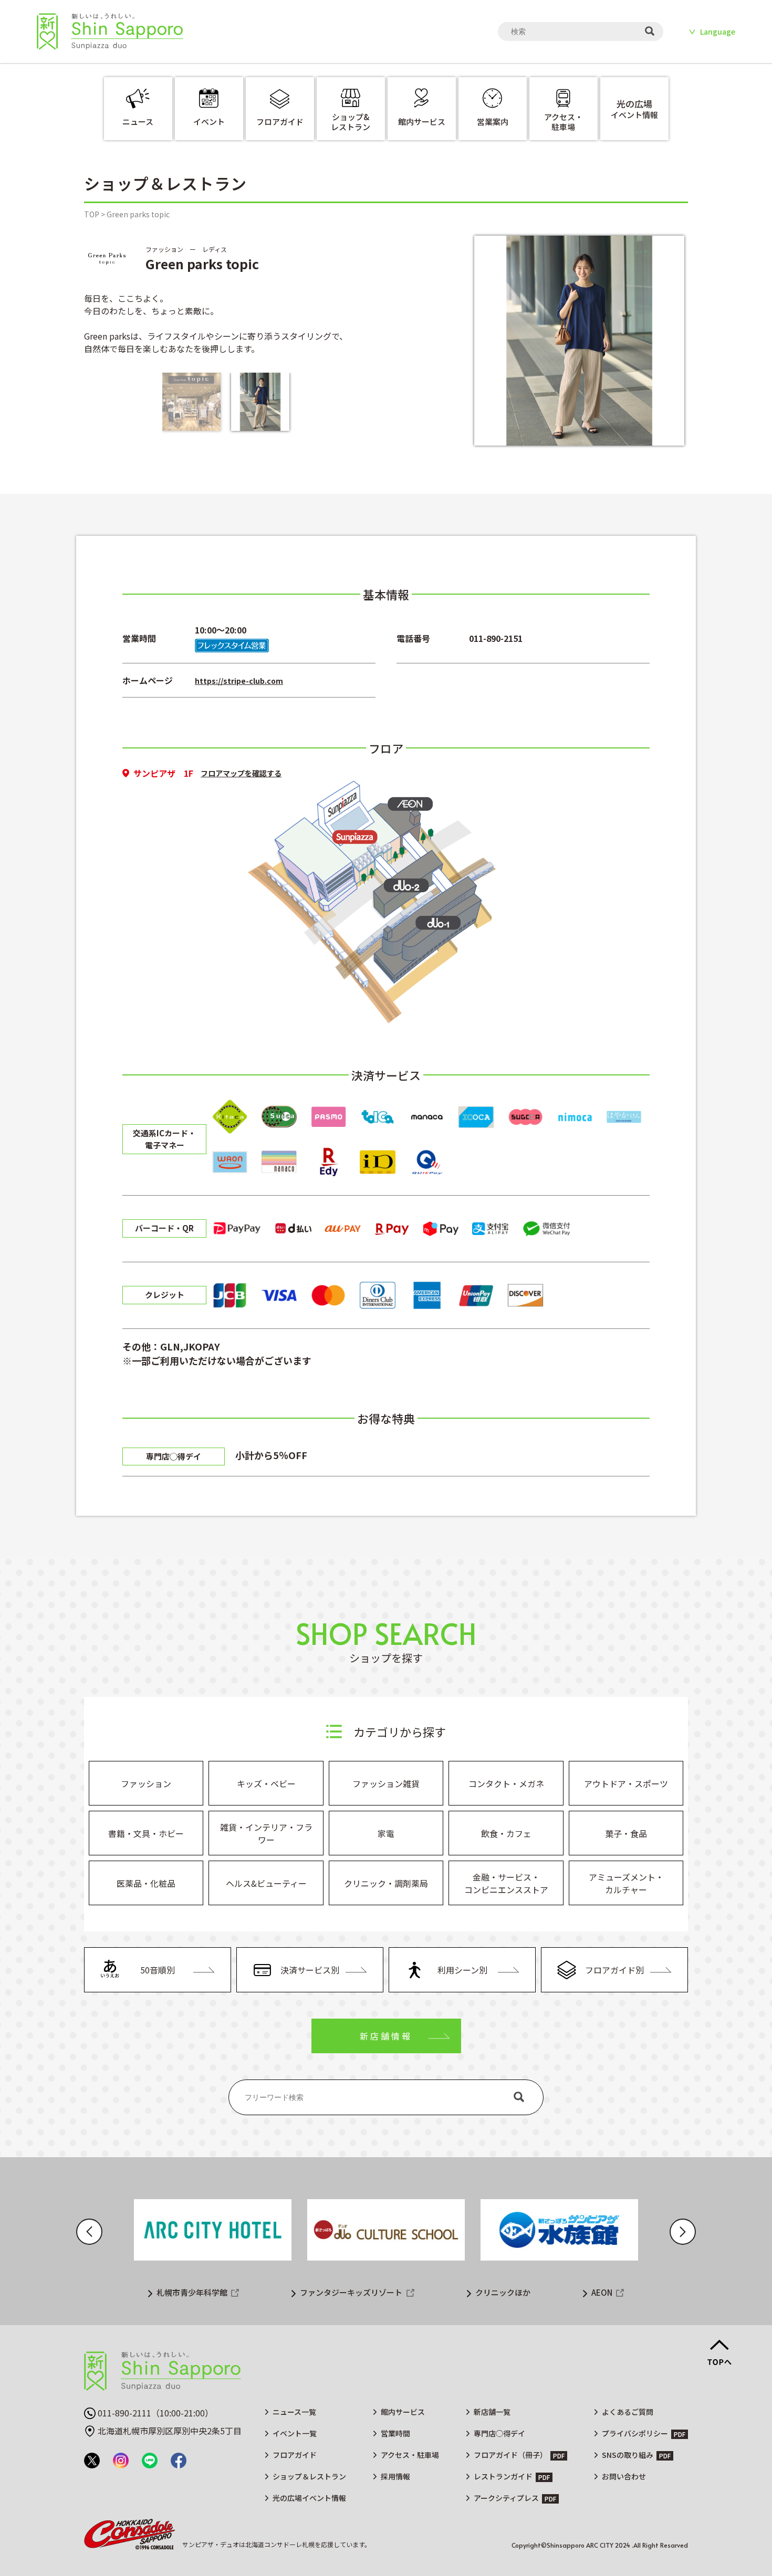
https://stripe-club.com (239, 681)
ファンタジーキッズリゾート (351, 2292)
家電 (386, 1833)
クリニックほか (503, 2292)
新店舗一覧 (492, 2412)
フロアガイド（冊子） (510, 2455)
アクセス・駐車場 (410, 2455)
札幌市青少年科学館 (192, 2292)
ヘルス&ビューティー (266, 1883)
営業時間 (395, 2433)
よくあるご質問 (628, 2412)
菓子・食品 (626, 1833)
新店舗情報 (386, 2036)
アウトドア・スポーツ (626, 1783)
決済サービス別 (310, 1970)
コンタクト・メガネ (506, 1783)
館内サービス (403, 2412)
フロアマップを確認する (241, 773)
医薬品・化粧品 (146, 1883)
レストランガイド (503, 2476)
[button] (89, 2232)
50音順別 (158, 1970)
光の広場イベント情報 (309, 2498)
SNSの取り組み (628, 2455)
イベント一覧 (295, 2433)
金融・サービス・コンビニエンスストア (506, 1883)
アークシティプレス (506, 2498)
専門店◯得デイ (499, 2433)
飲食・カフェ (506, 1833)
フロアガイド (295, 2455)
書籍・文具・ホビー (146, 1833)
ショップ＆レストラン (309, 2476)
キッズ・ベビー (266, 1783)
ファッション (146, 1783)
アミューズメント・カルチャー (626, 1883)
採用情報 (395, 2476)
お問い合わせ (624, 2476)
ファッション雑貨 (386, 1783)
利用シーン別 (462, 1970)
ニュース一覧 (294, 2412)
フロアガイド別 (614, 1970)
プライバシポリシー (635, 2433)
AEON (602, 2292)
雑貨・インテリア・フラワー (266, 1833)
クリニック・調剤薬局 (386, 1883)
